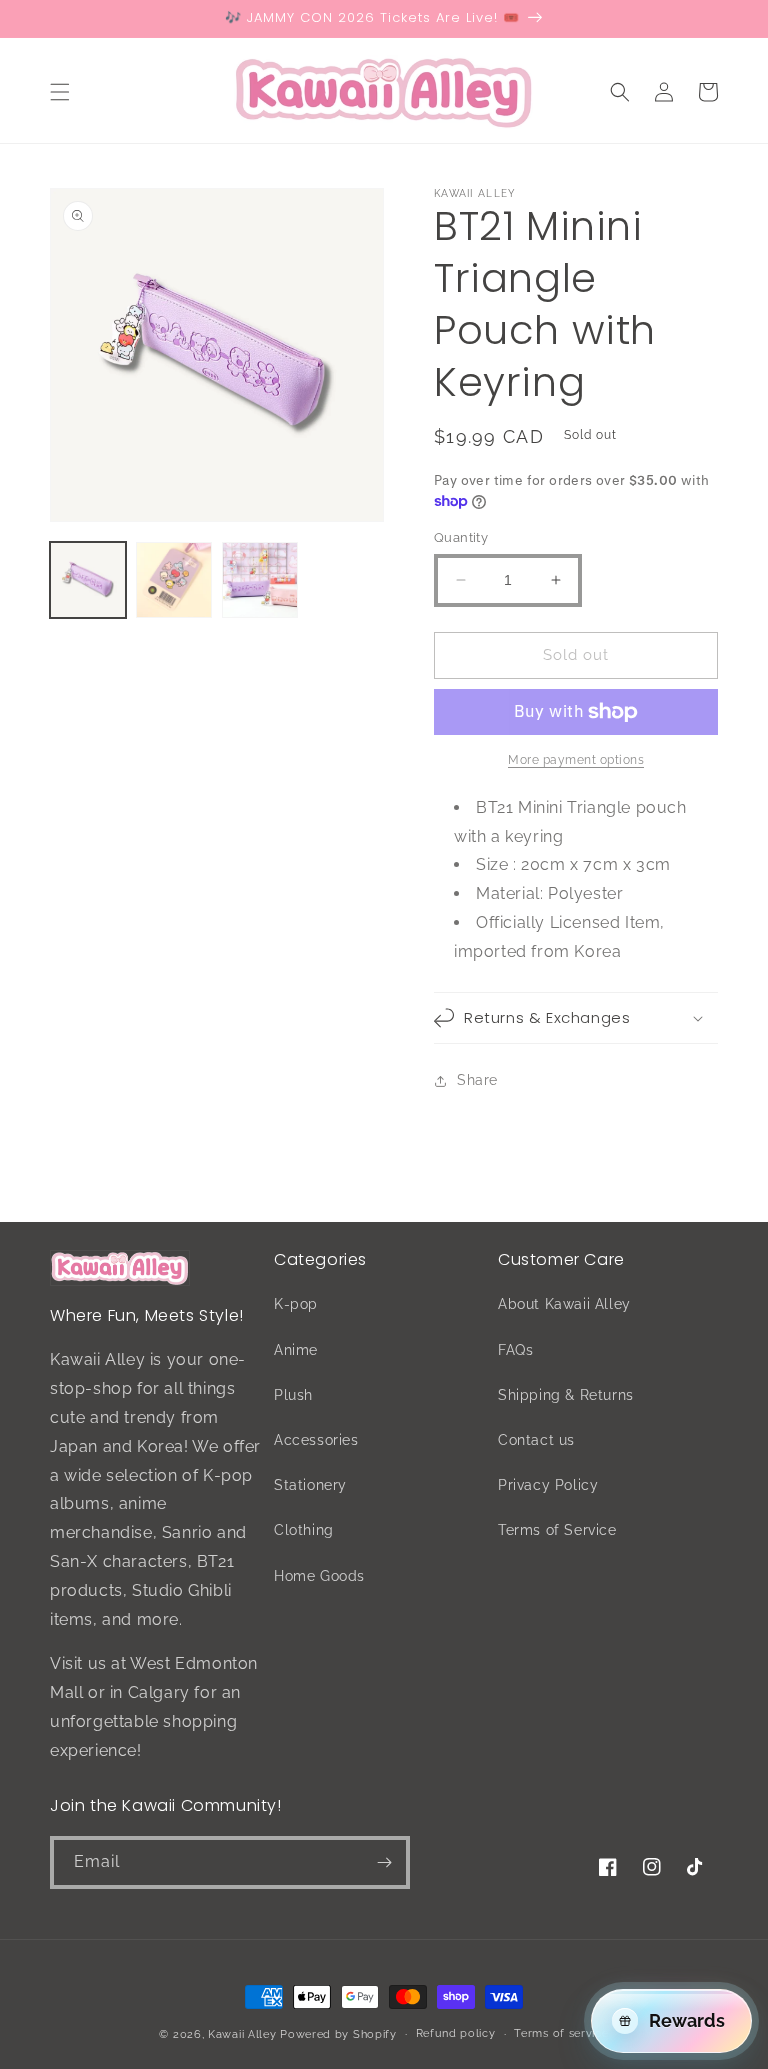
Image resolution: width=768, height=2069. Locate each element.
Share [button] (477, 1080)
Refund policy (456, 2033)
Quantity (461, 537)
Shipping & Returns (566, 1395)
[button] (60, 92)
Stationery (310, 1485)
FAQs (515, 1350)
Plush (293, 1395)
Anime (296, 1350)
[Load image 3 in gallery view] (260, 580)
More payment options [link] (576, 760)
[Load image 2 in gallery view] (174, 580)
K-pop (296, 1304)
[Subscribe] (384, 1862)
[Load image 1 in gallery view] (88, 580)
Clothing (304, 1530)
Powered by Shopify (338, 2034)
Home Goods (319, 1576)
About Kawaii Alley (564, 1304)
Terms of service (561, 2033)
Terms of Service (557, 1530)
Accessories (316, 1440)
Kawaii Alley (242, 2034)
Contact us (536, 1440)
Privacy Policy (548, 1485)
